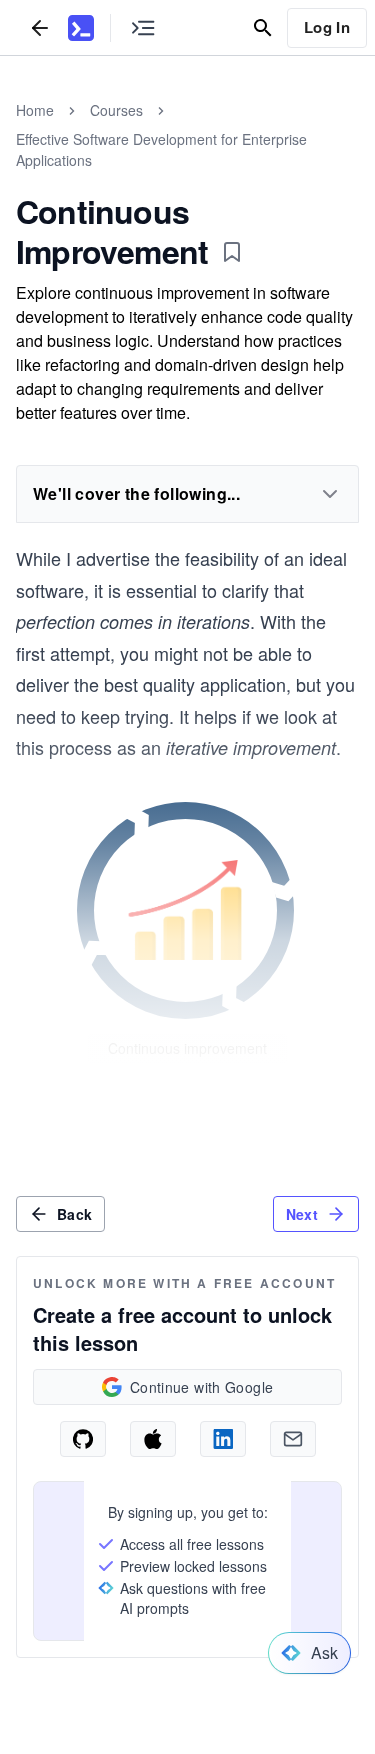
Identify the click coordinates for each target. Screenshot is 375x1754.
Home (35, 110)
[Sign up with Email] (293, 1439)
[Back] (40, 27)
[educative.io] (81, 28)
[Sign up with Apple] (153, 1439)
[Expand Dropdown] (330, 494)
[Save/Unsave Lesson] (232, 252)
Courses (116, 110)
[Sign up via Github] (83, 1439)
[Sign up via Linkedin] (223, 1439)
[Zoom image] (188, 913)
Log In (327, 27)
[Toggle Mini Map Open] (143, 27)
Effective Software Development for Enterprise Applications (161, 149)
